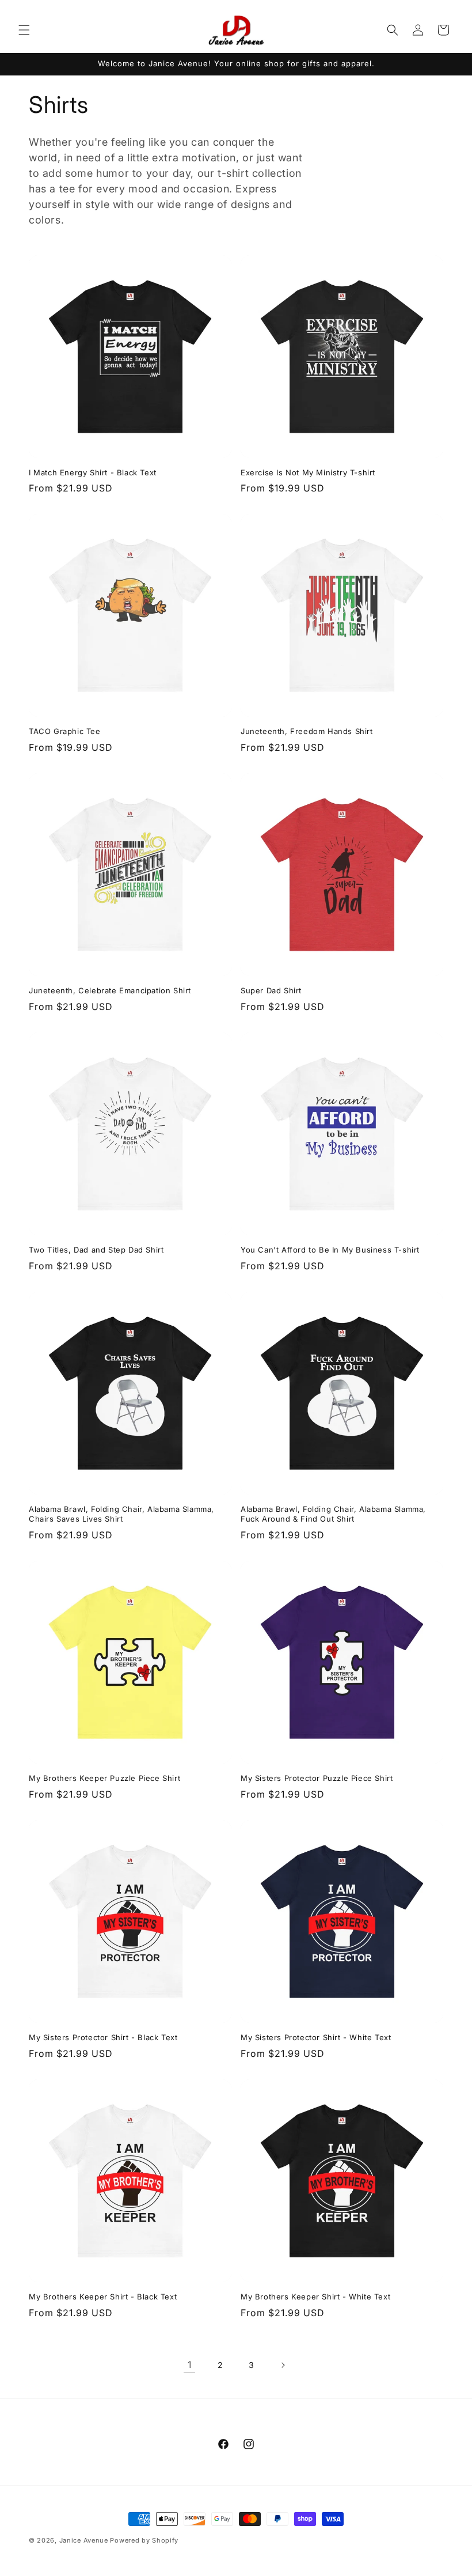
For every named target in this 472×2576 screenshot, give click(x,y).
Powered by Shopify (144, 2540)
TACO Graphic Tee (65, 731)
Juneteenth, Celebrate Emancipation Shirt (110, 990)
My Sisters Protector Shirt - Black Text (103, 2037)
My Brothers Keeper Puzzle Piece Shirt (104, 1778)
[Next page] (283, 2365)
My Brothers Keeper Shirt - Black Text (103, 2297)
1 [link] (190, 2365)
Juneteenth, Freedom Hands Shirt (307, 731)
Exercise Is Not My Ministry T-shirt (308, 472)
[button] (24, 30)
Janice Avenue (84, 2540)
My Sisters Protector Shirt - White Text (316, 2037)
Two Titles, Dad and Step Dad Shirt (96, 1250)
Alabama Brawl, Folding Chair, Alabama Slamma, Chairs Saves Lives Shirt (121, 1514)
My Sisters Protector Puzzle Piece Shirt (317, 1778)
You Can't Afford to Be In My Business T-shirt (330, 1250)
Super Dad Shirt (271, 990)
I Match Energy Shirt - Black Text (93, 472)
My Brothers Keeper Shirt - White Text (315, 2297)
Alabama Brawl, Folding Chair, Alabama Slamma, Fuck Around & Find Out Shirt (333, 1514)
